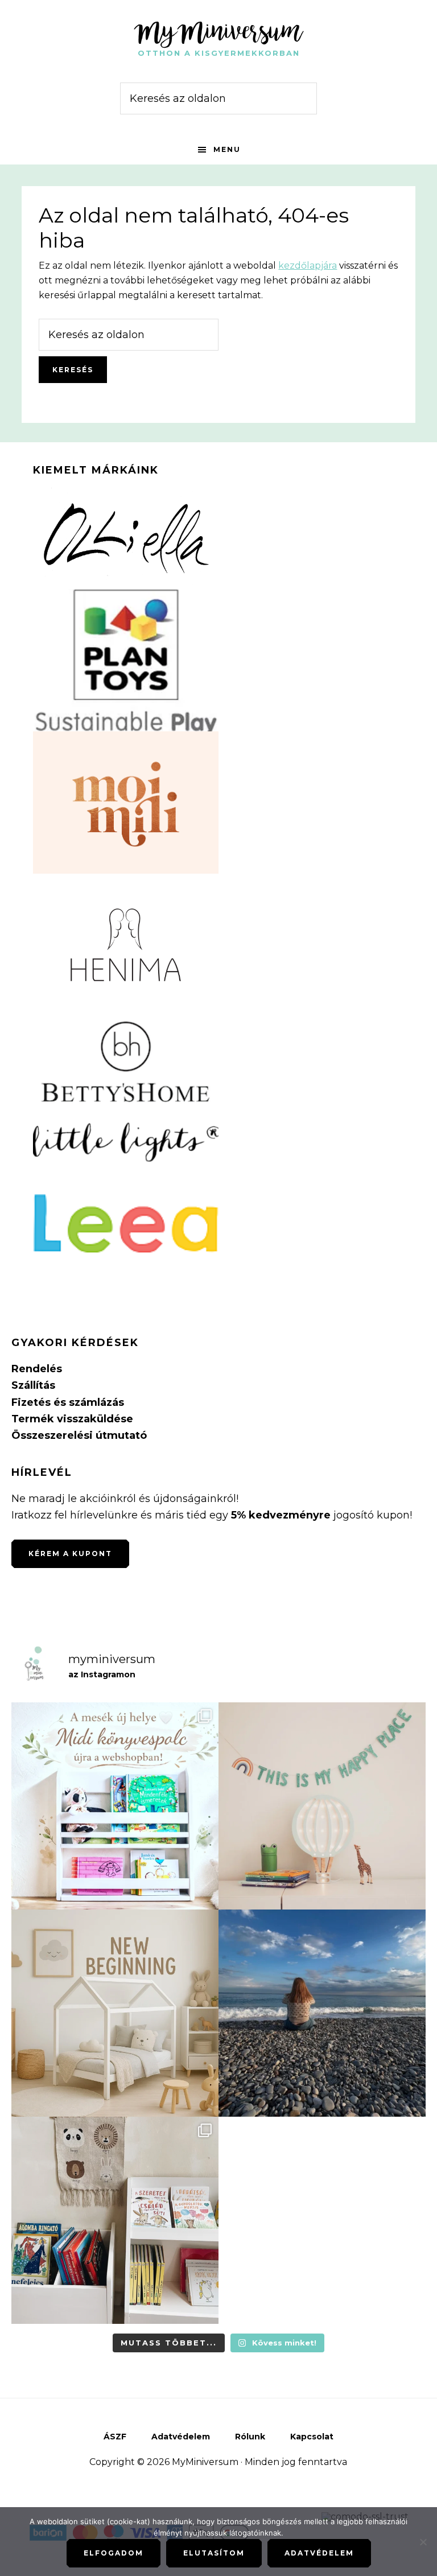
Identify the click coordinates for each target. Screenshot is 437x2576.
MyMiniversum (218, 31)
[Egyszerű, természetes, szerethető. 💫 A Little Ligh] (322, 1806)
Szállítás (33, 1385)
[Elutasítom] (423, 2542)
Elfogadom (114, 2553)
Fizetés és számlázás (68, 1402)
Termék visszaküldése (72, 1419)
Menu (227, 149)
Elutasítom (214, 2553)
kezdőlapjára (308, 266)
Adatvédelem (319, 2553)
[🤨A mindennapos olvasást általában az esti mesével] (115, 2220)
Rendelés (37, 1369)
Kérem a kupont (70, 1554)
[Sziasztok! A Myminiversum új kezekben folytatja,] (115, 2013)
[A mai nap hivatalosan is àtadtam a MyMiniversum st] (322, 2013)
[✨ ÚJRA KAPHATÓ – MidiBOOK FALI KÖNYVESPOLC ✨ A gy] (115, 1806)
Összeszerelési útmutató (79, 1435)
